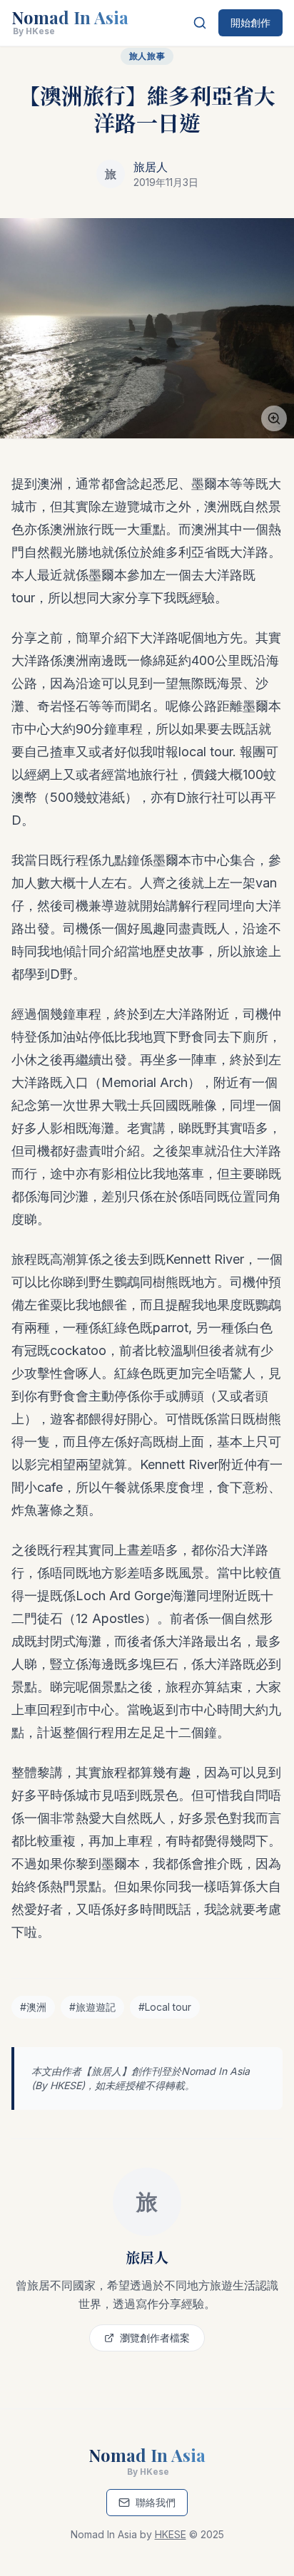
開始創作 (250, 22)
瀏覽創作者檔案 (155, 2338)
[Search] (200, 23)
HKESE (66, 2085)
